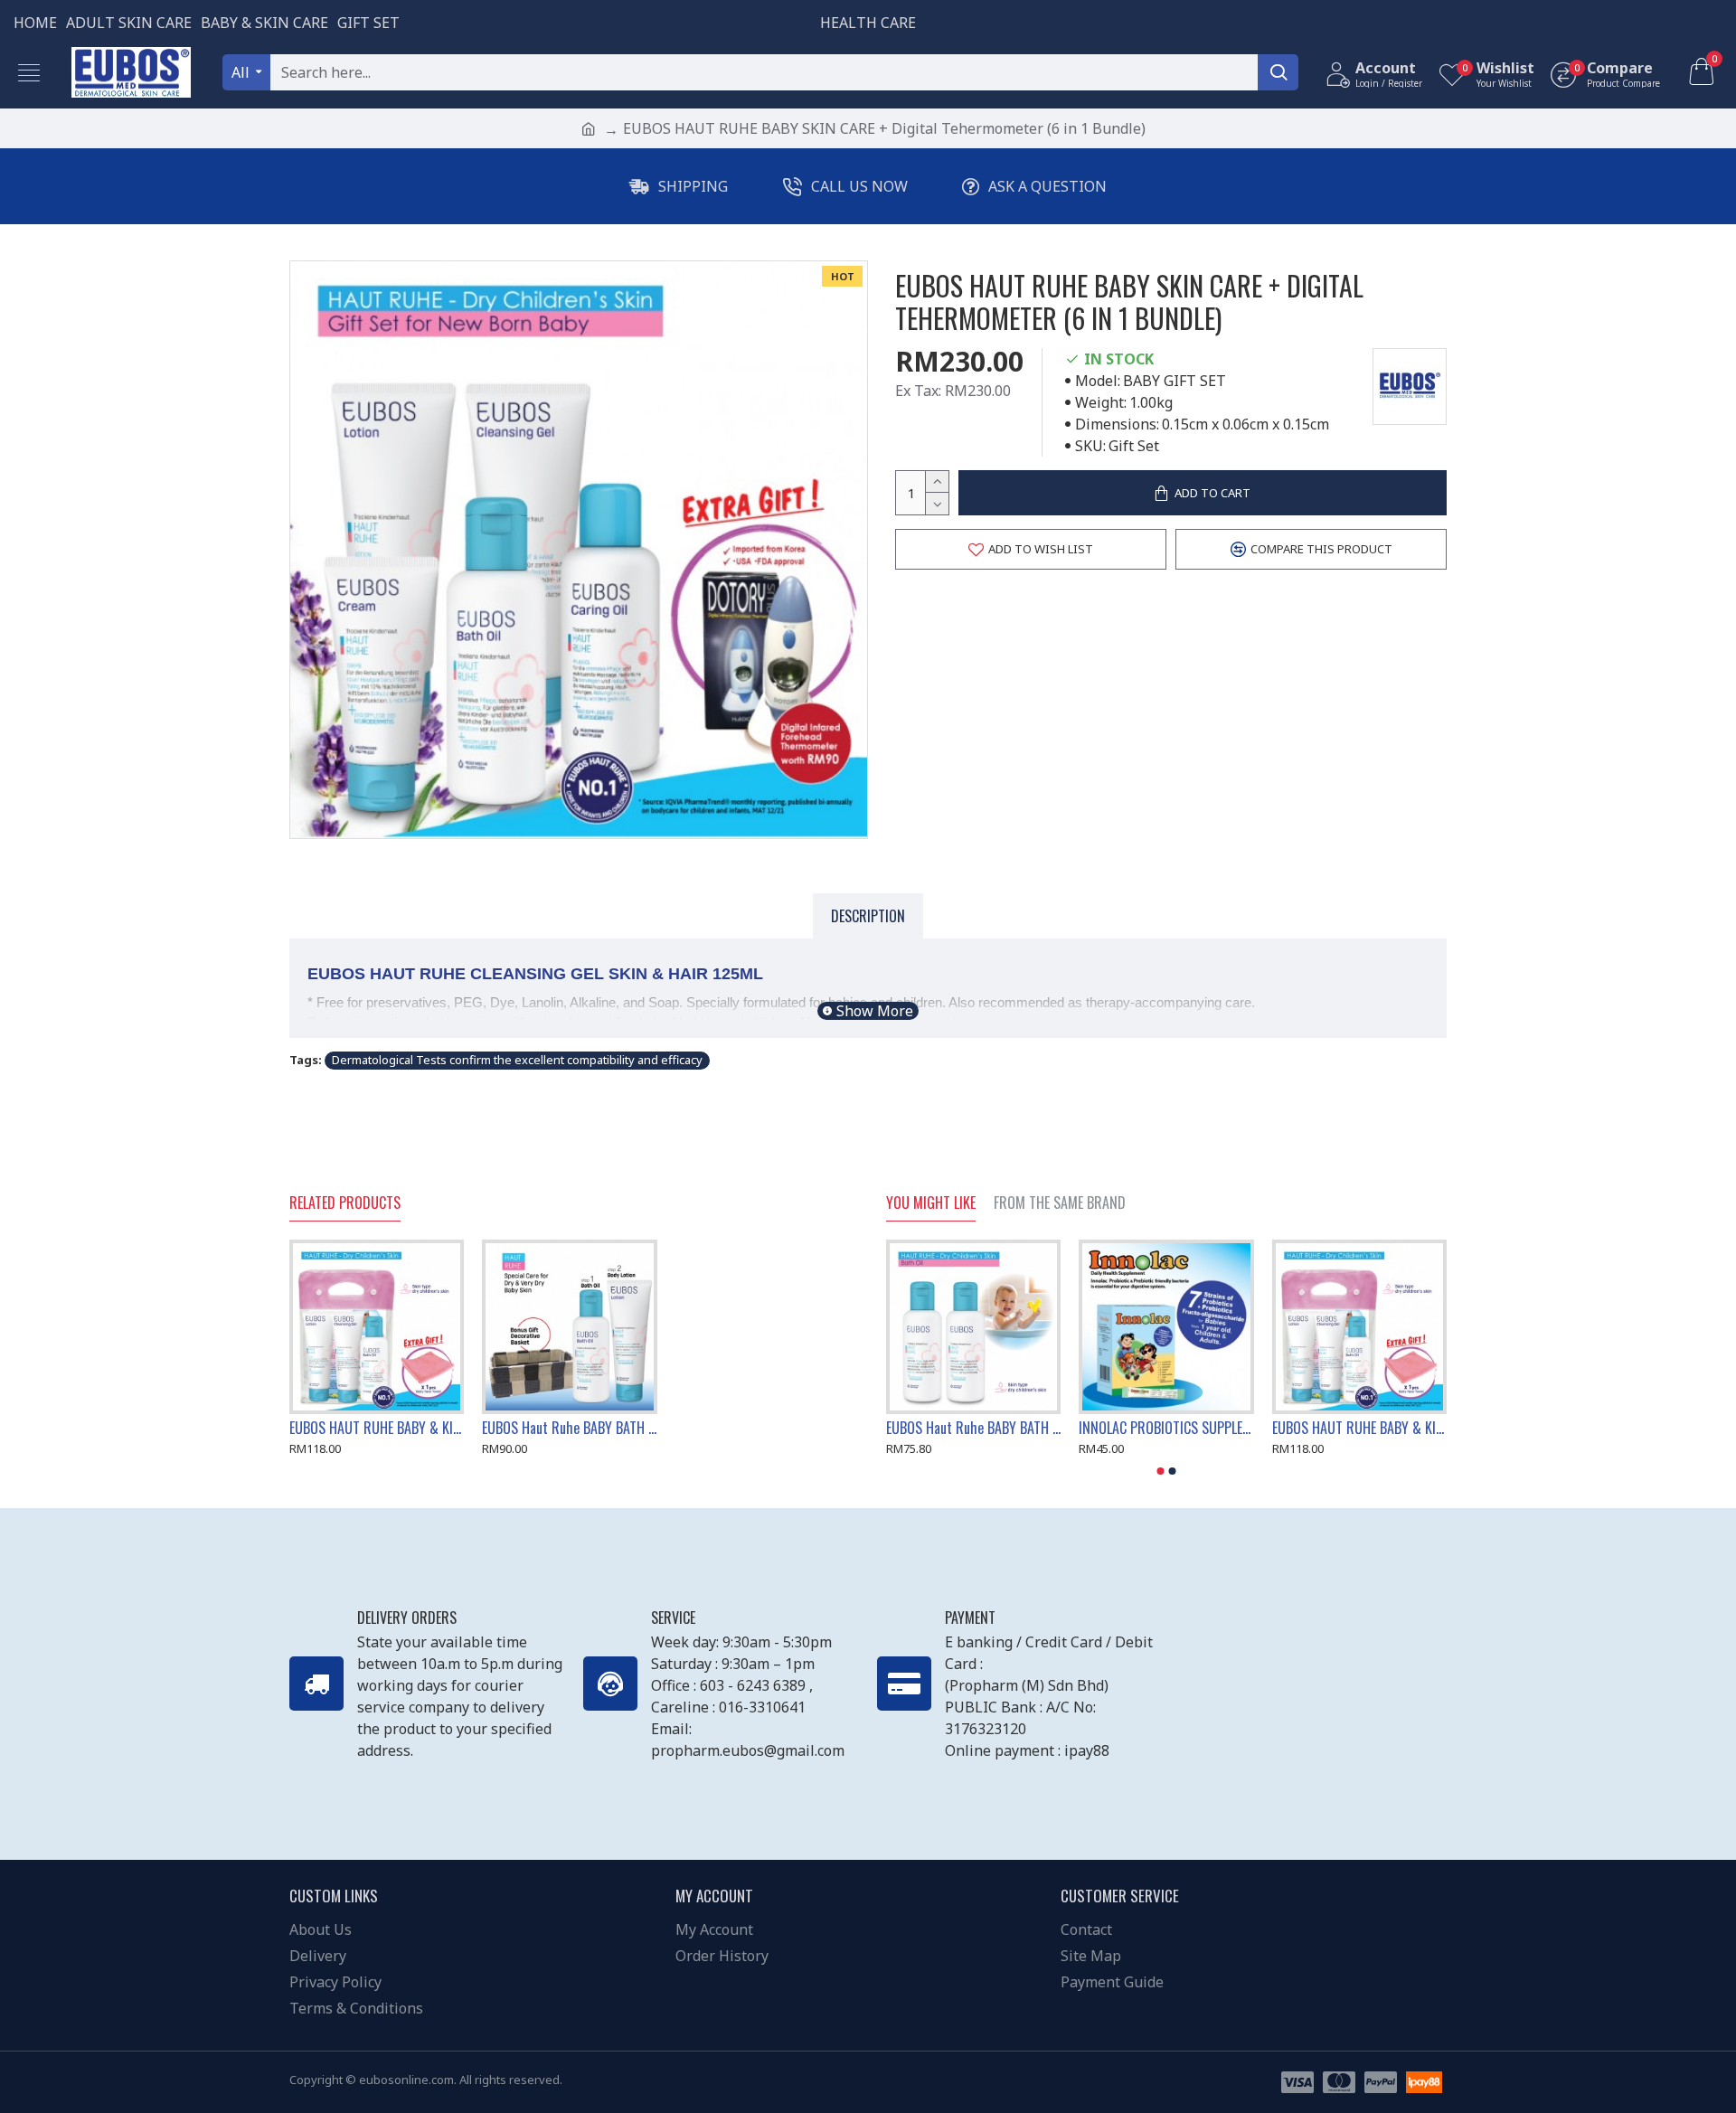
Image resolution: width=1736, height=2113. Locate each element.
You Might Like (931, 1203)
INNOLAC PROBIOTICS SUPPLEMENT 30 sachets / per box (1166, 1428)
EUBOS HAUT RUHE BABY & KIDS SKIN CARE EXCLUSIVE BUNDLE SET (377, 1428)
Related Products (345, 1203)
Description (868, 916)
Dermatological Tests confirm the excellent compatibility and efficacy (517, 1060)
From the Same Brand (1060, 1203)
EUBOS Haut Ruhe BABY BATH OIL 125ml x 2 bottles (973, 1428)
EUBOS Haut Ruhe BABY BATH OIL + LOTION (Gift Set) (569, 1428)
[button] (1161, 1471)
